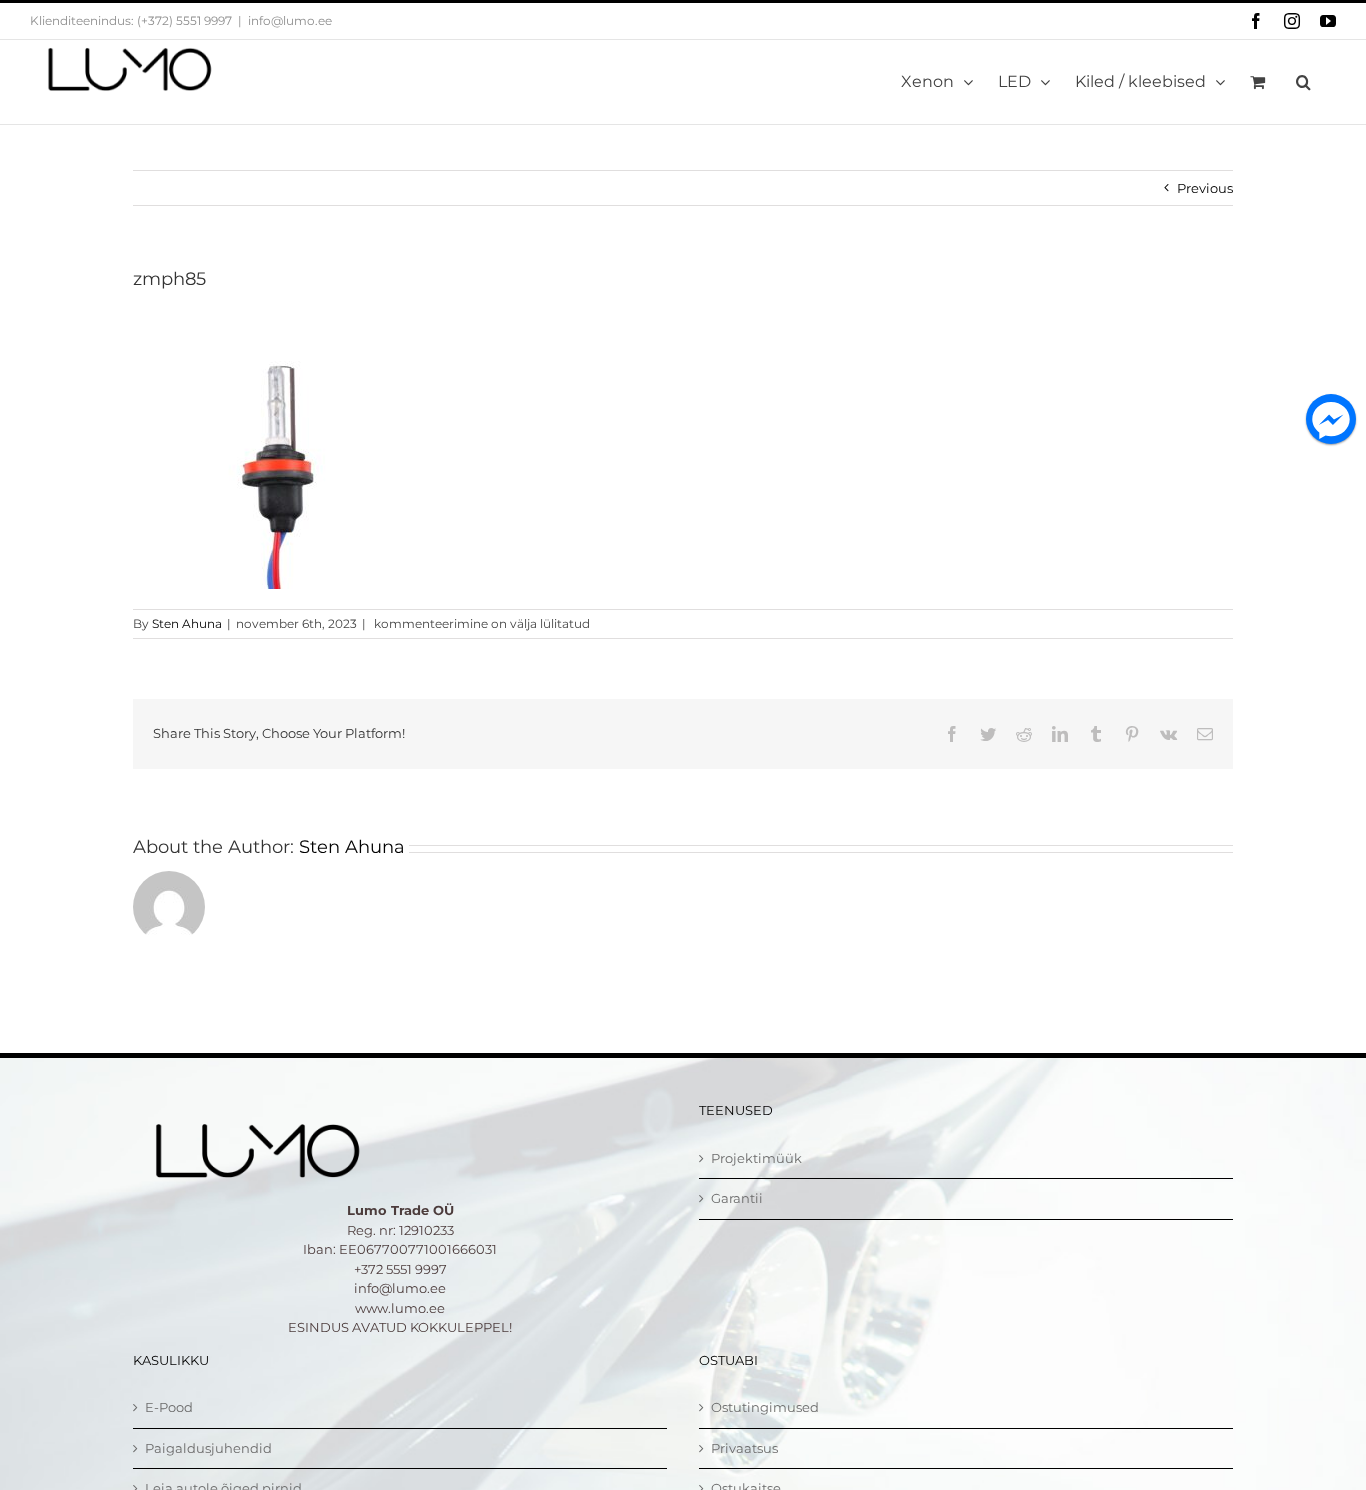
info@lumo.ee (290, 20)
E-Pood (169, 1407)
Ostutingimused (765, 1407)
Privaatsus (744, 1448)
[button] (1303, 82)
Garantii (737, 1198)
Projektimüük (756, 1158)
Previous (1205, 188)
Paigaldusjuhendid (208, 1448)
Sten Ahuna (187, 623)
